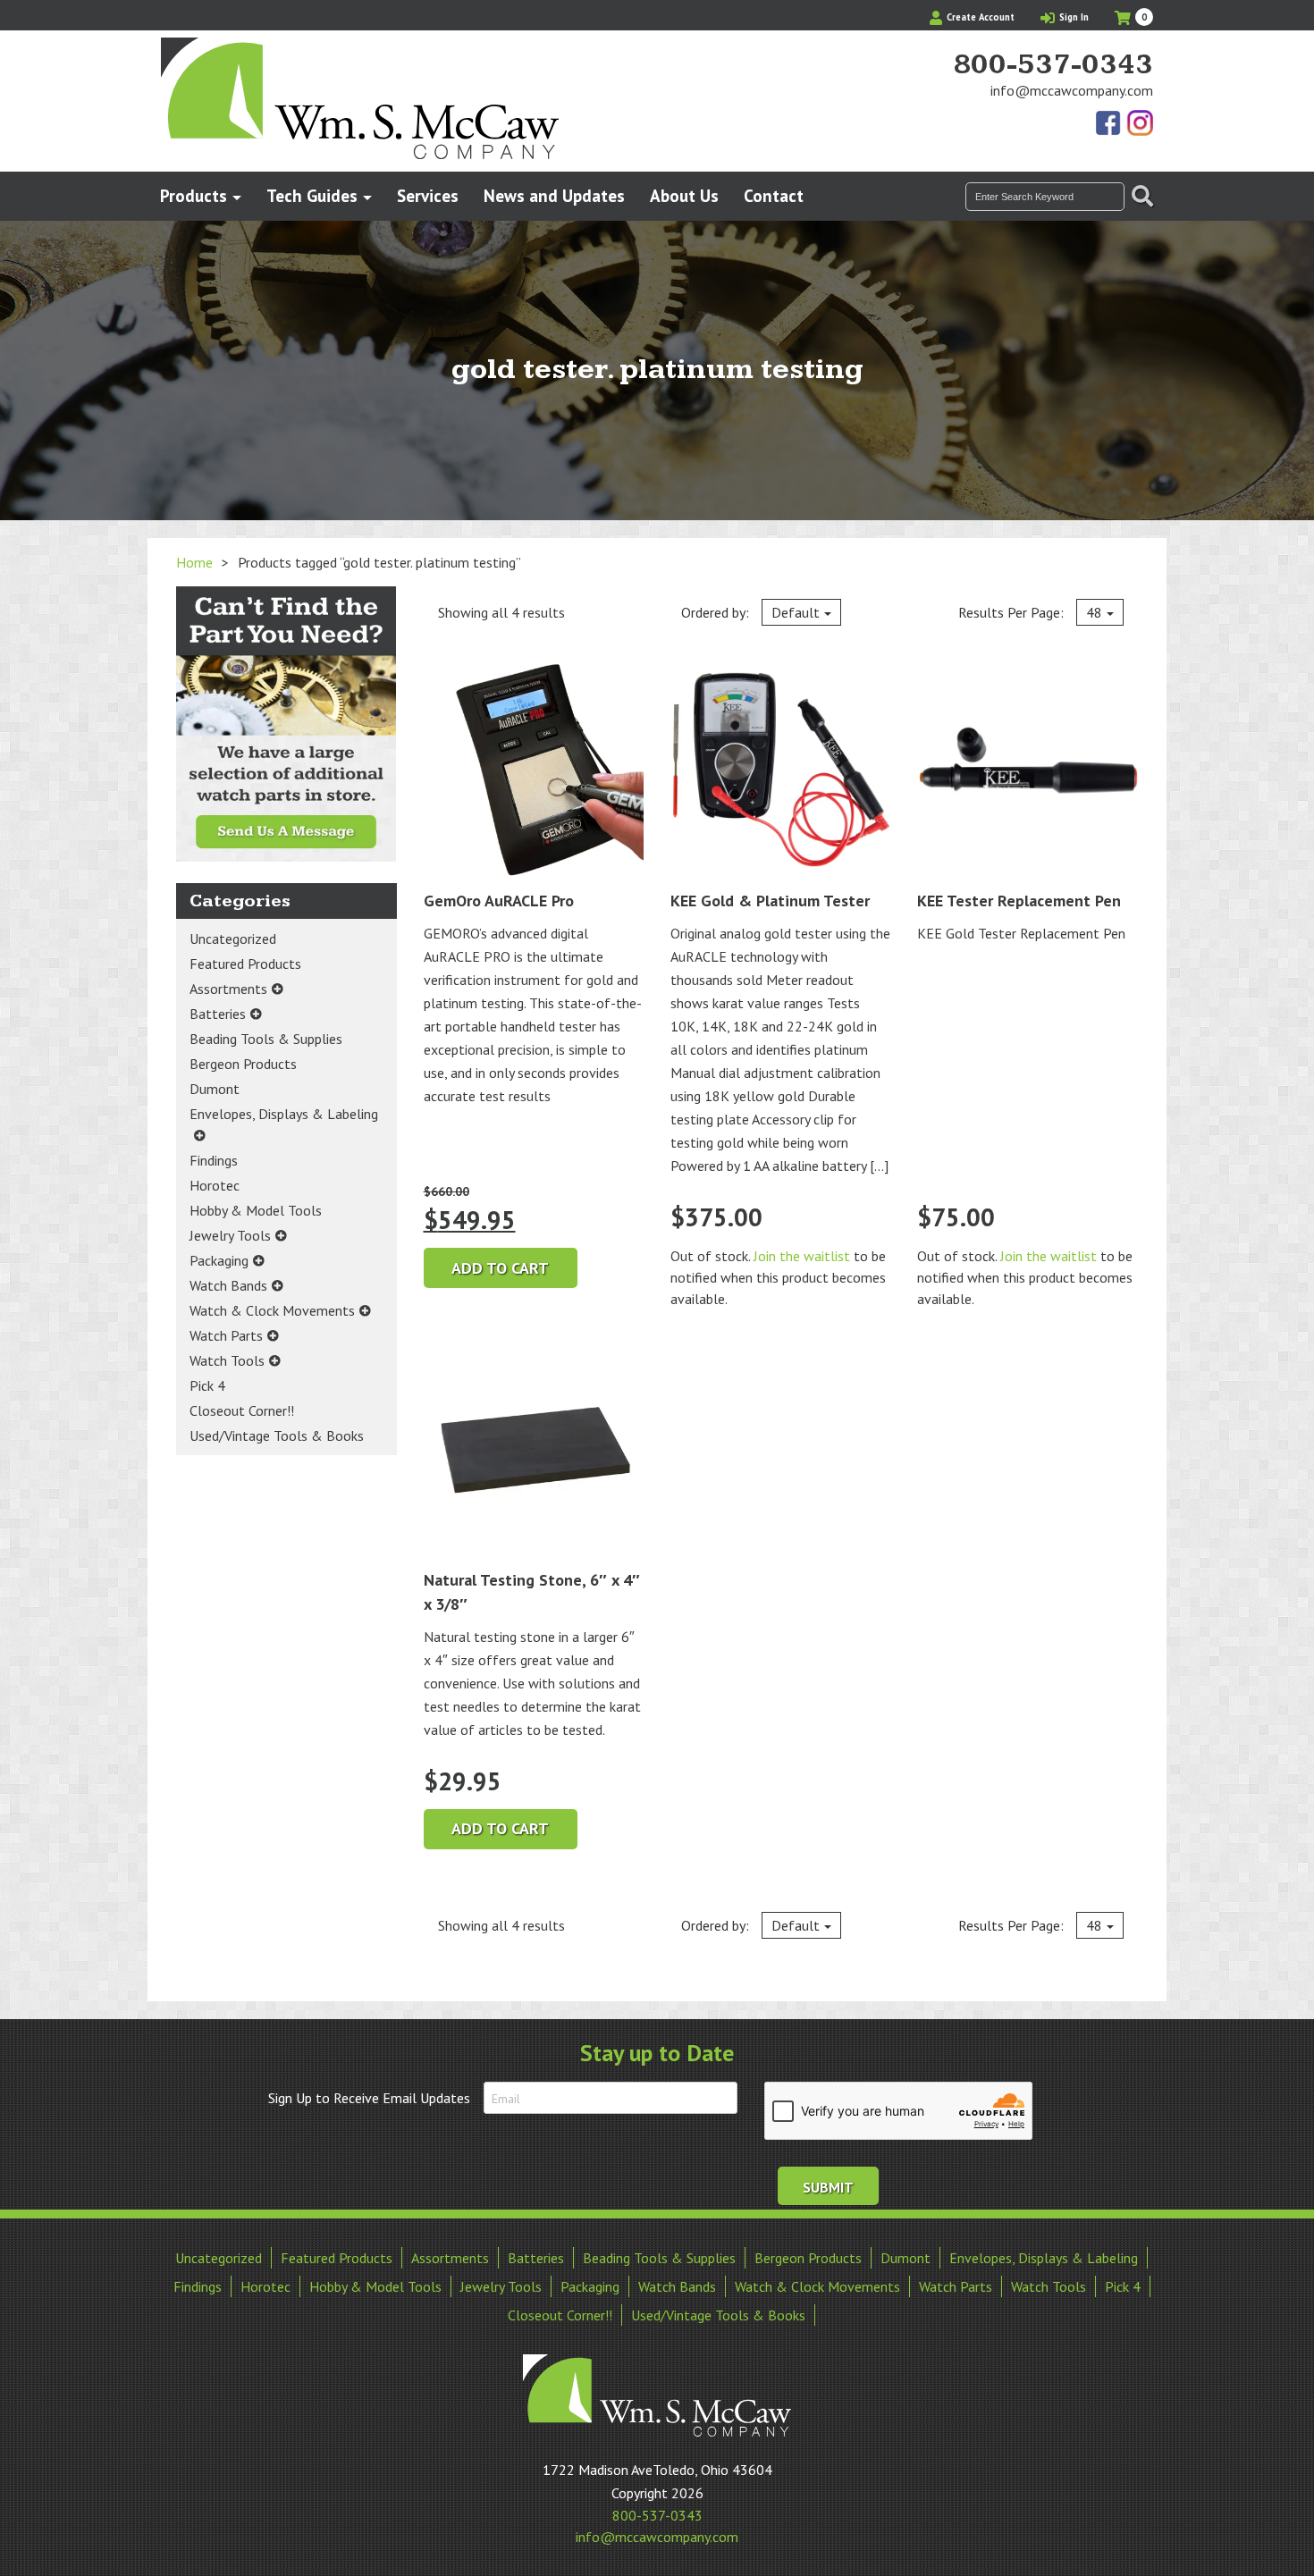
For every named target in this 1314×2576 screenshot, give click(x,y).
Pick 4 (207, 1385)
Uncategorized (233, 939)
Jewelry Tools (230, 1235)
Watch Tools (227, 1360)
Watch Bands (228, 1285)
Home (194, 562)
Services (428, 195)
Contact (774, 195)
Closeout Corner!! (242, 1410)
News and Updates (554, 195)
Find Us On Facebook (1109, 124)
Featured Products (245, 964)
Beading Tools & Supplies (266, 1039)
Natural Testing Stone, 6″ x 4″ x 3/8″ (532, 1592)
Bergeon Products (243, 1064)
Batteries (218, 1014)
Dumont (215, 1089)
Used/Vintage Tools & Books (277, 1435)
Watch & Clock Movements (272, 1310)
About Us (684, 195)
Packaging (219, 1260)
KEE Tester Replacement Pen (1019, 901)
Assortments (228, 989)
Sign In (1073, 17)
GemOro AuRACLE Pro (499, 901)
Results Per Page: (1030, 612)
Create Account (979, 17)
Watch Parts (226, 1335)
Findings (214, 1160)
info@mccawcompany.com (1072, 90)
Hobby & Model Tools (256, 1210)
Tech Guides (312, 195)
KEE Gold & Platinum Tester (770, 901)
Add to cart (500, 1268)
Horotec (215, 1185)
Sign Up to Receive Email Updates (369, 2098)
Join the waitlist (802, 1256)
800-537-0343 (1053, 65)
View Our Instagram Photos (1140, 124)
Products (194, 195)
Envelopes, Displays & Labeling (284, 1114)
